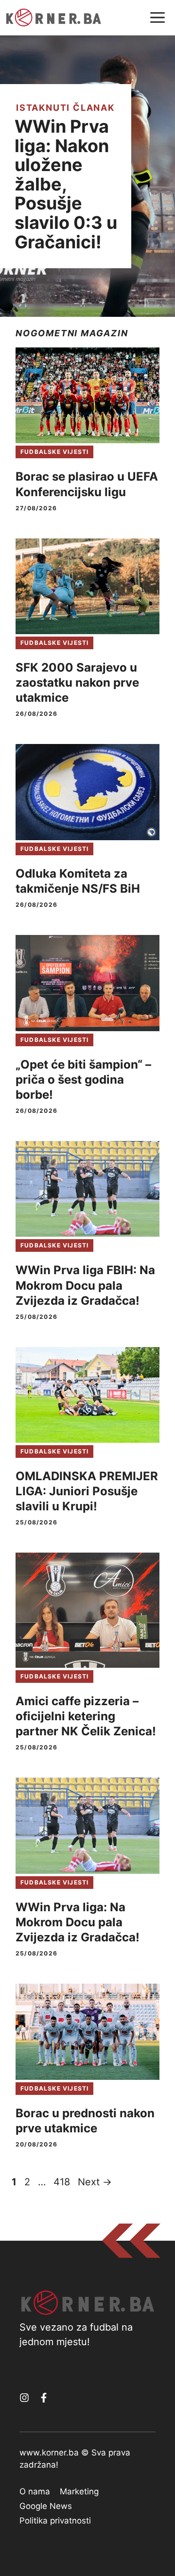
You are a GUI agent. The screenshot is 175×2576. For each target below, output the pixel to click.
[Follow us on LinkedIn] (44, 2398)
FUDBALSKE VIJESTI (54, 452)
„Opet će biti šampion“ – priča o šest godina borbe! (83, 1080)
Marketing (79, 2491)
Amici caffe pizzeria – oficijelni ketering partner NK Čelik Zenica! (86, 1716)
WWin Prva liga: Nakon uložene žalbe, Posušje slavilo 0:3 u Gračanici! (66, 184)
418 (63, 2182)
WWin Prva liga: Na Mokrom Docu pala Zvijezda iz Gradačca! (78, 1922)
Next (95, 2182)
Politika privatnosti (55, 2521)
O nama (35, 2491)
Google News (46, 2506)
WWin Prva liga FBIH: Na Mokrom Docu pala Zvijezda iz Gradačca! (85, 1285)
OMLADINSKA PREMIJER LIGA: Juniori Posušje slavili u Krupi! (87, 1491)
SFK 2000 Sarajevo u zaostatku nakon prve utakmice (77, 683)
